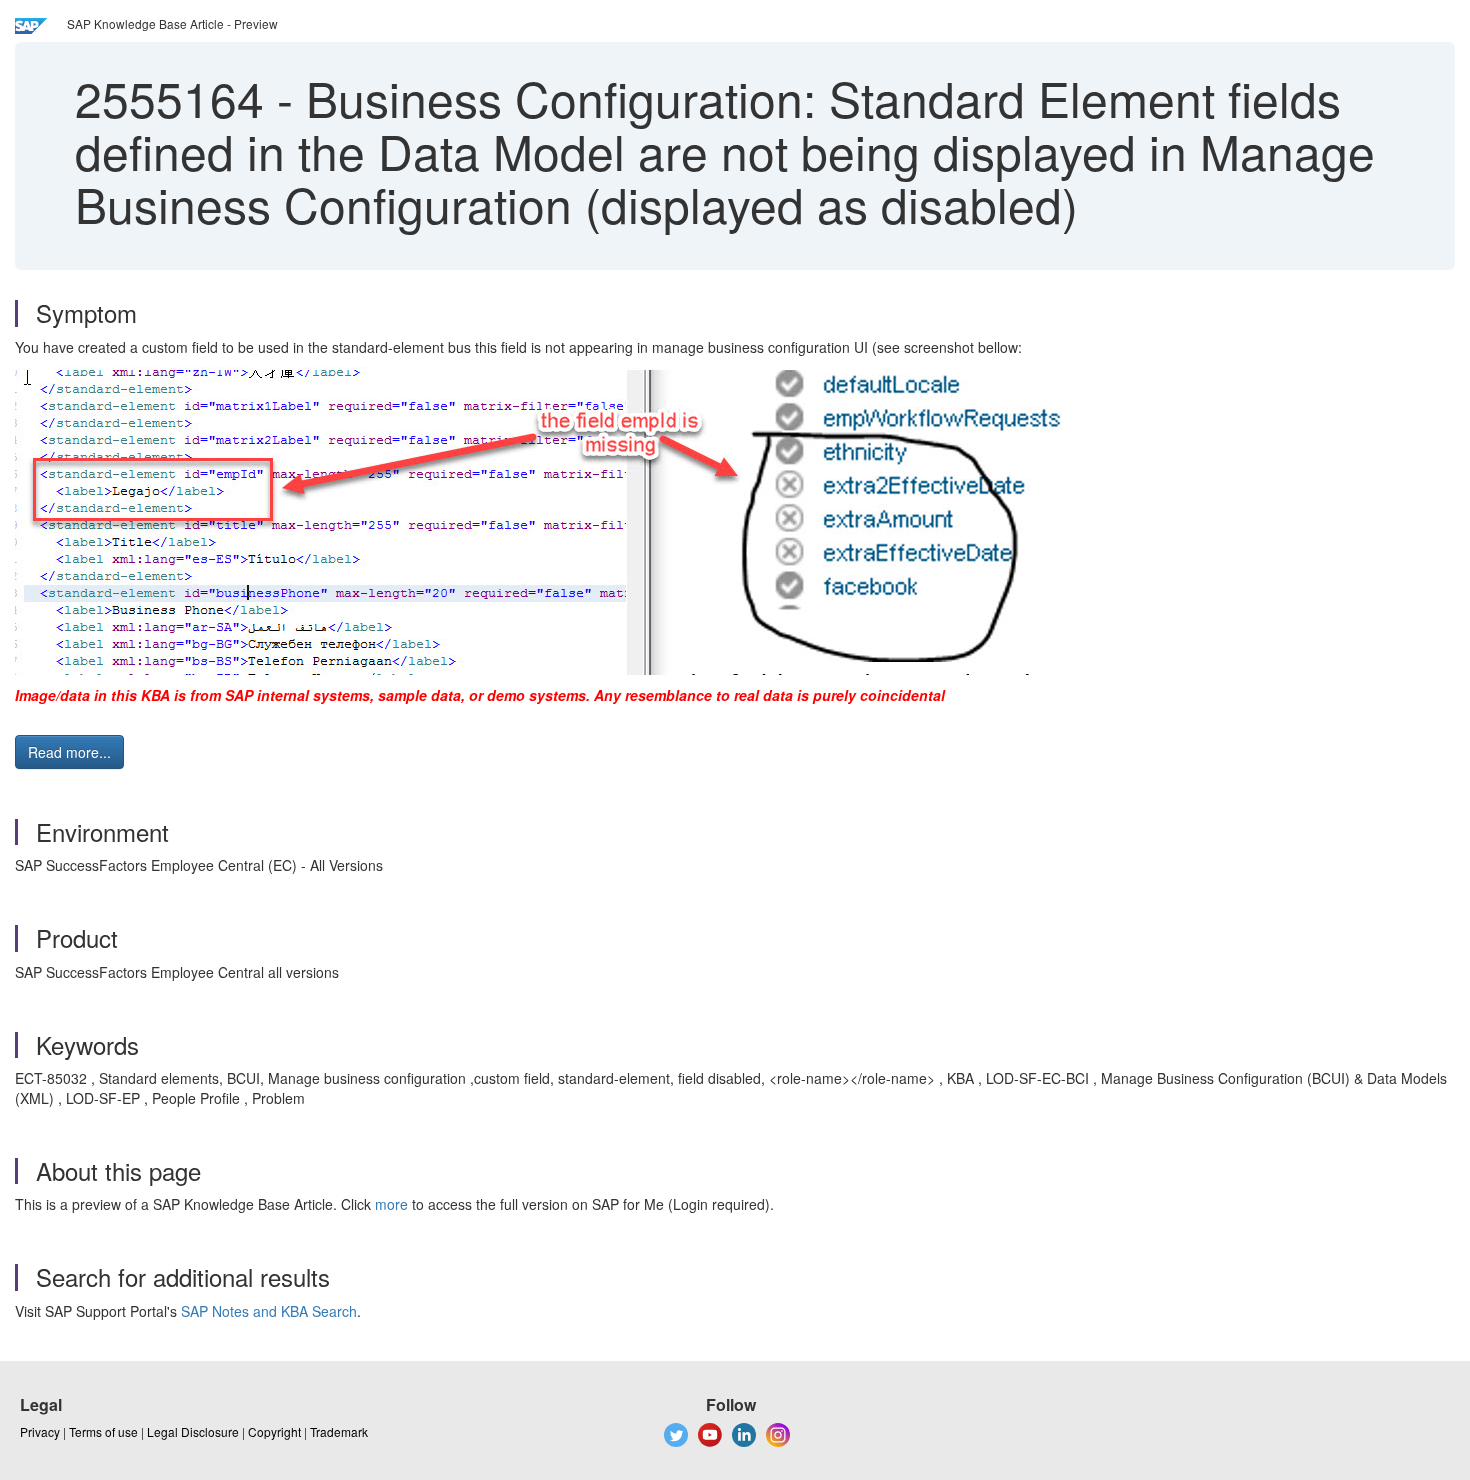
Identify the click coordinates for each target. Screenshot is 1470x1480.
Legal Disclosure (193, 1431)
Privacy (40, 1431)
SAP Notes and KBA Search (269, 1311)
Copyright (274, 1431)
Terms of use (103, 1431)
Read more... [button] (69, 752)
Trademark (339, 1431)
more (391, 1204)
